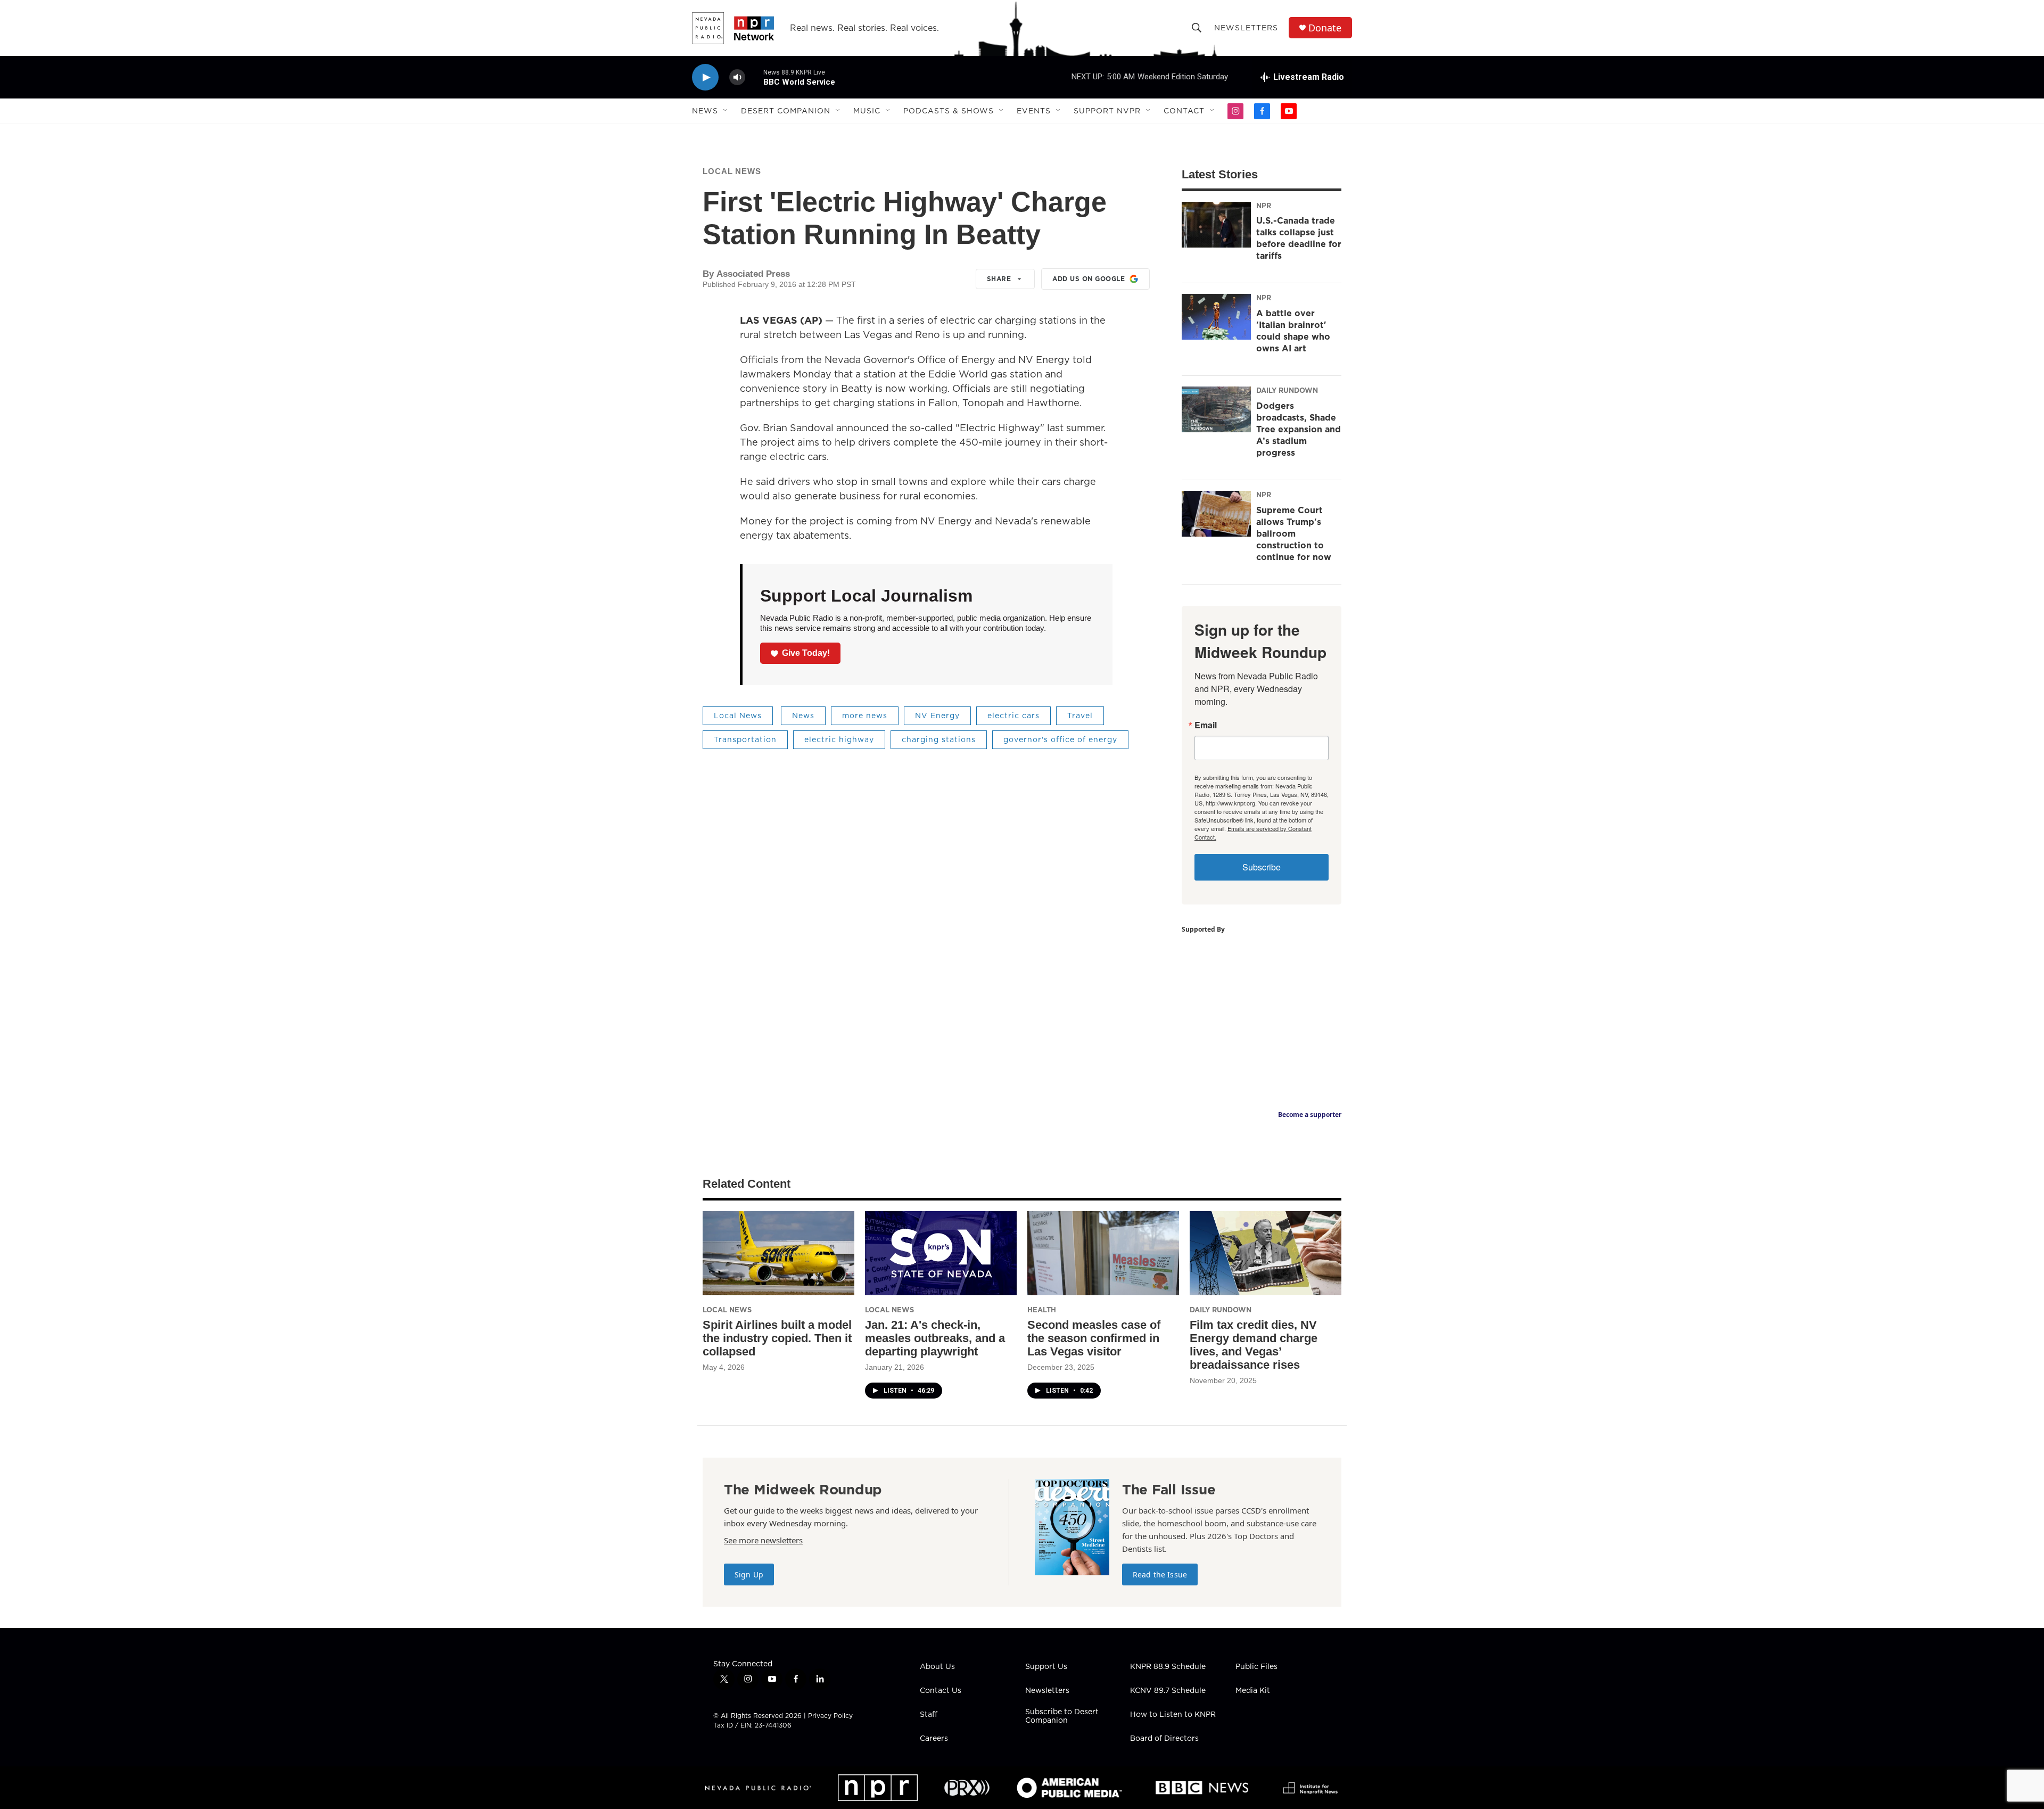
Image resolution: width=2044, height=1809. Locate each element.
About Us (937, 1667)
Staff (929, 1715)
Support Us (1046, 1667)
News (705, 111)
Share (999, 279)
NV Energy (937, 716)
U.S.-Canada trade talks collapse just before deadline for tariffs (1299, 238)
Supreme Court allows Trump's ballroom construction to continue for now (1294, 533)
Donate (1325, 28)
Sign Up (749, 1574)
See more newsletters (763, 1540)
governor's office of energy (1060, 739)
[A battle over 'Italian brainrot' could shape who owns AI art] (1216, 317)
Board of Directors (1164, 1739)
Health (1042, 1310)
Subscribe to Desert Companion (1062, 1716)
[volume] (737, 77)
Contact (1184, 111)
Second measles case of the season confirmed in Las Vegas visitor (1094, 1338)
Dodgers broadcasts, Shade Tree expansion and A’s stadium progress (1299, 429)
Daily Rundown (1287, 390)
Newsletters (1246, 28)
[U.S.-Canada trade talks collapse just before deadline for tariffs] (1216, 225)
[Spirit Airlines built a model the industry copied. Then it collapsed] (778, 1253)
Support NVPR (1107, 111)
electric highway (839, 739)
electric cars (1013, 716)
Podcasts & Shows (949, 111)
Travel (1080, 716)
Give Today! (806, 653)
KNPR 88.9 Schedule (1168, 1667)
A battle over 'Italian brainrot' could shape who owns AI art (1293, 331)
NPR (1264, 205)
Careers (934, 1739)
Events (1034, 111)
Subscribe (1262, 867)
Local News (732, 171)
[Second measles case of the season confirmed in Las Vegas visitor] (1103, 1253)
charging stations (939, 739)
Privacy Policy (830, 1716)
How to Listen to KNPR (1173, 1715)
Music (867, 111)
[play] (705, 77)
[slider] (754, 77)
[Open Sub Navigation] (726, 111)
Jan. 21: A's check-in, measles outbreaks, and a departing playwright (935, 1338)
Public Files (1256, 1667)
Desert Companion (786, 111)
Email (1206, 725)
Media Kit (1253, 1691)
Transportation (745, 739)
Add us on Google (1089, 279)
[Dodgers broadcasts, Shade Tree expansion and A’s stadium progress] (1216, 409)
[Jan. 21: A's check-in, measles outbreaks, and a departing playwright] (941, 1253)
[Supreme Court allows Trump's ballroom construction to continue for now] (1216, 514)
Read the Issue (1160, 1574)
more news (865, 716)
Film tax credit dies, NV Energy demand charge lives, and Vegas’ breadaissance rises (1254, 1345)
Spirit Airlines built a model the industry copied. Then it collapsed (777, 1338)
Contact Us (941, 1691)
